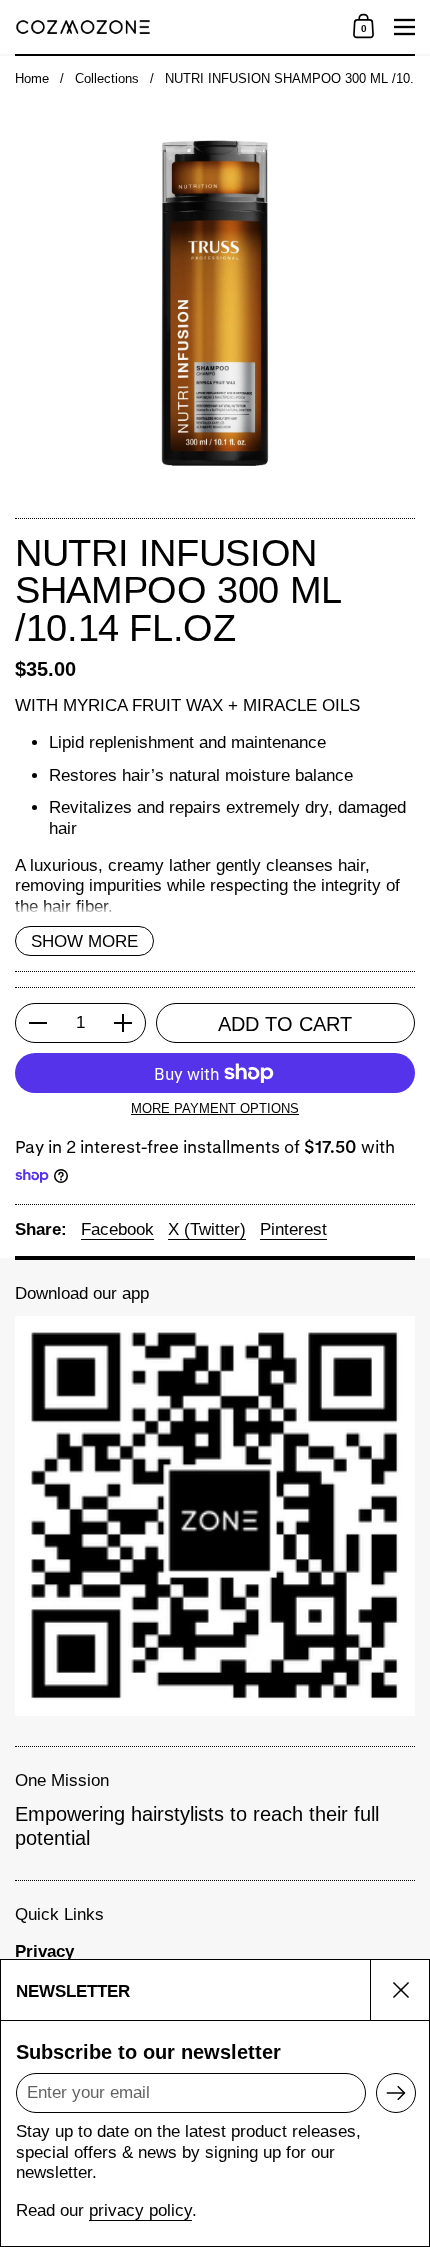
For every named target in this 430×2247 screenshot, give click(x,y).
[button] (363, 27)
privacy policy (140, 2210)
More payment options (215, 1108)
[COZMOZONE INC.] (177, 27)
